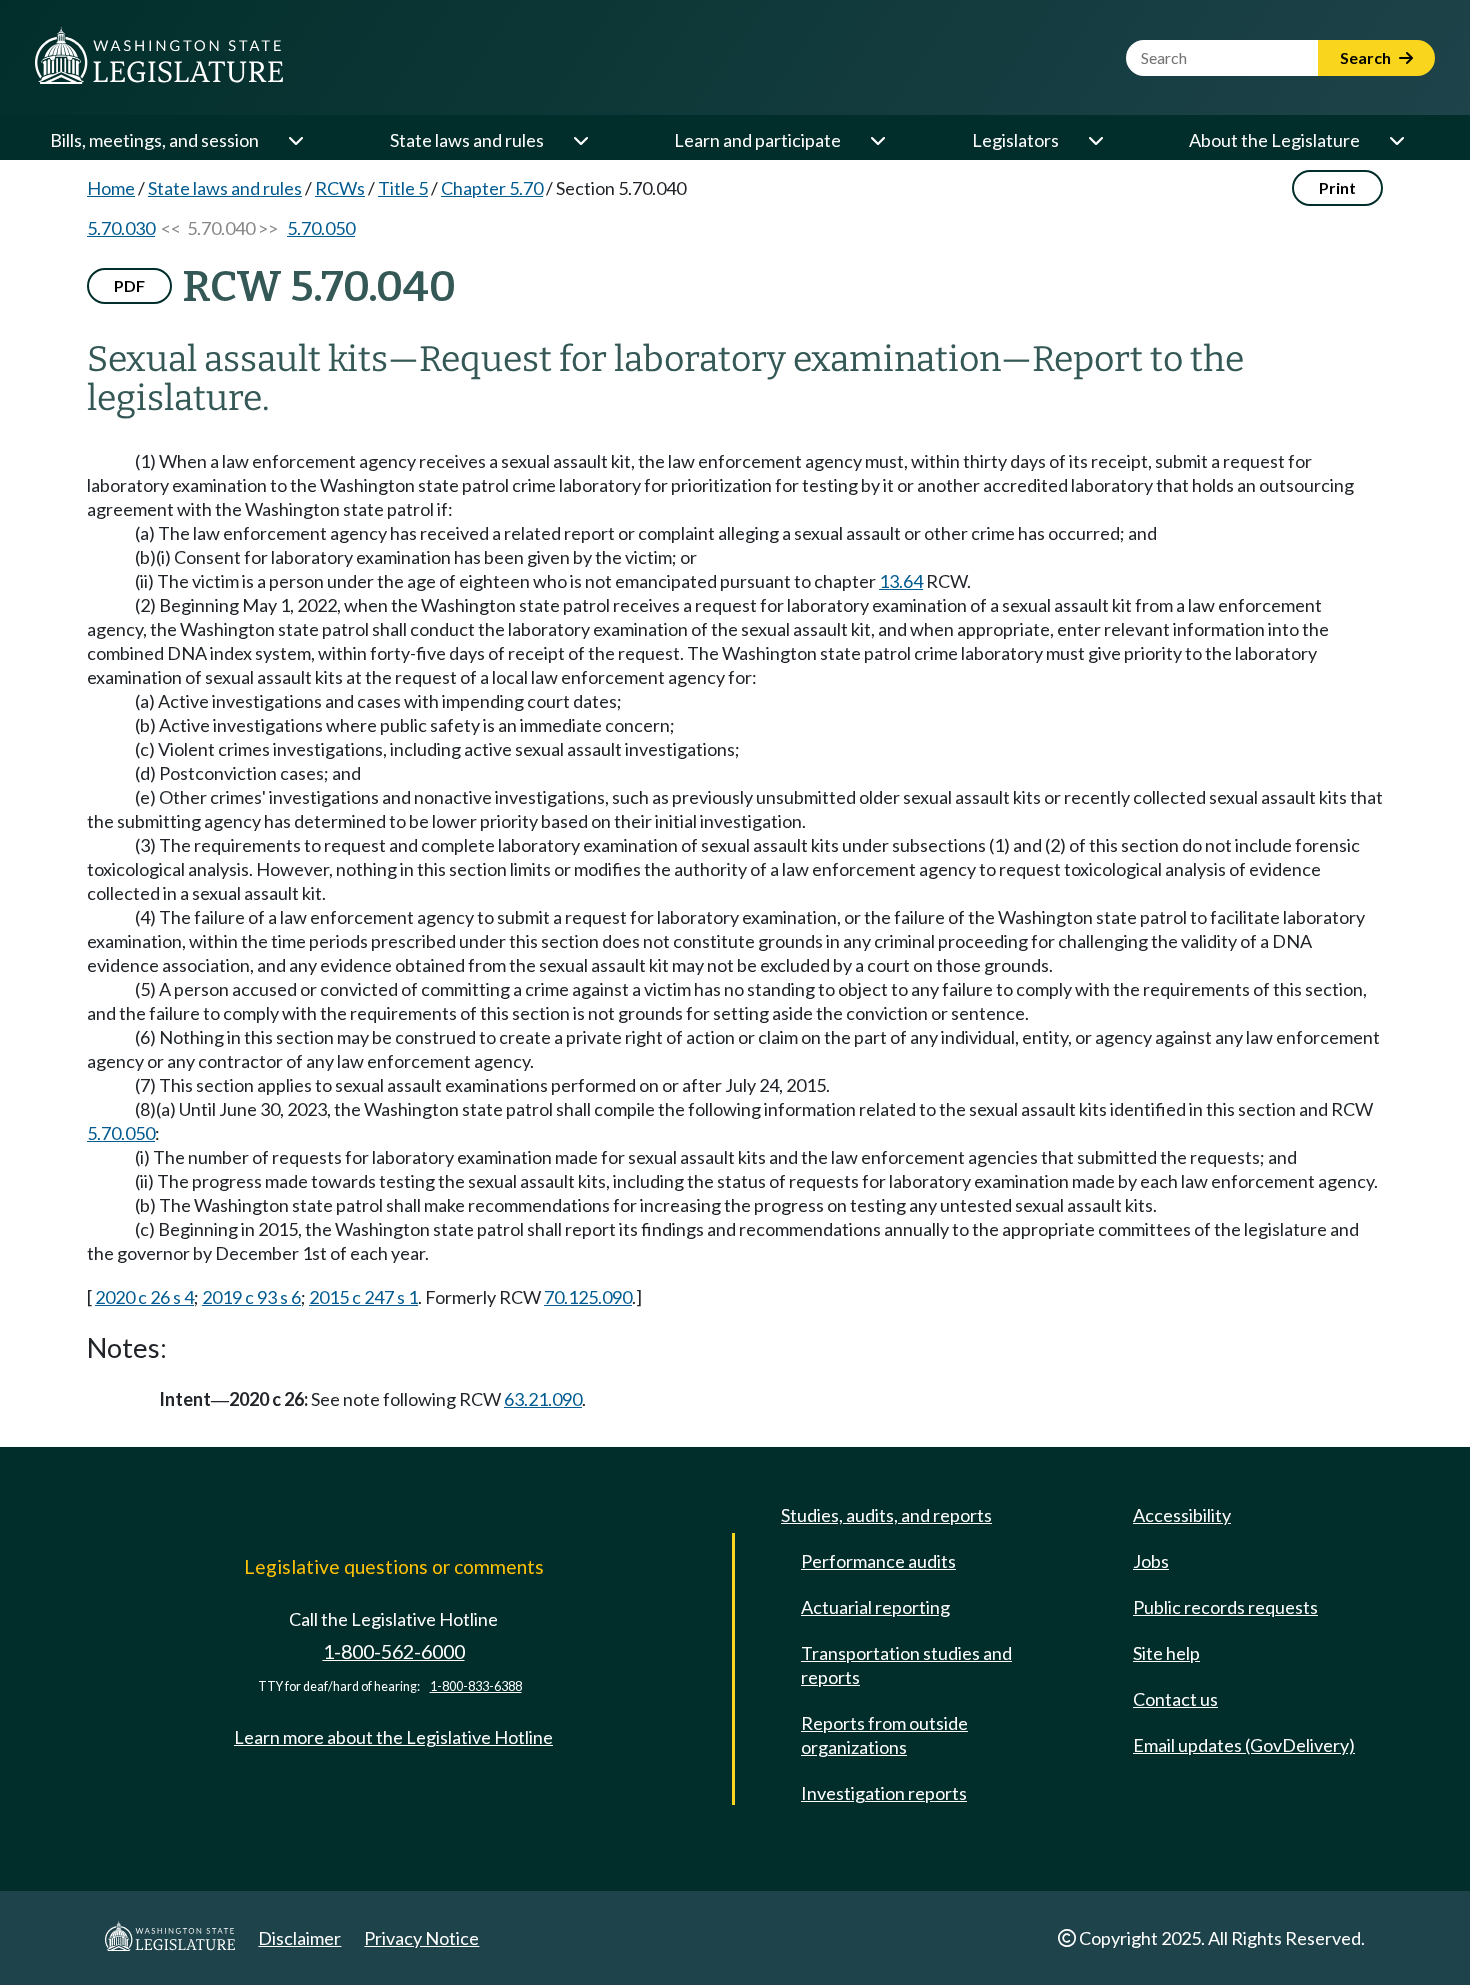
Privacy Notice (421, 1938)
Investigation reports (884, 1793)
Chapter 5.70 (492, 188)
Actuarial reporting (875, 1607)
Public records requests (1225, 1607)
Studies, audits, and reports (886, 1515)
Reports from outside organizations (884, 1735)
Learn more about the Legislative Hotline (393, 1737)
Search (1367, 57)
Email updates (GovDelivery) (1244, 1745)
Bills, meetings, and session (154, 140)
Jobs (1151, 1561)
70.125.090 (588, 1297)
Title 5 (403, 188)
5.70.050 (321, 228)
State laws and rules (467, 140)
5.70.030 (121, 228)
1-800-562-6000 (394, 1651)
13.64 (901, 581)
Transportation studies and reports (906, 1665)
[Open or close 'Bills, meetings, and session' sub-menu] (295, 140)
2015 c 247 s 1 (363, 1297)
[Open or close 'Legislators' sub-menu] (1095, 140)
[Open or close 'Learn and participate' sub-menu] (877, 140)
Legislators (1015, 140)
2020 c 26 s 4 (144, 1297)
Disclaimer (299, 1938)
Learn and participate (757, 140)
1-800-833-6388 (476, 1686)
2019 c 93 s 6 (251, 1297)
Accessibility (1182, 1515)
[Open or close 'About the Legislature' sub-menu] (1396, 140)
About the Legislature (1274, 140)
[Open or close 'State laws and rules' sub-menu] (580, 140)
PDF (129, 285)
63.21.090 (543, 1399)
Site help (1166, 1653)
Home (111, 188)
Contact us (1175, 1699)
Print (1337, 187)
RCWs (340, 188)
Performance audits (878, 1561)
